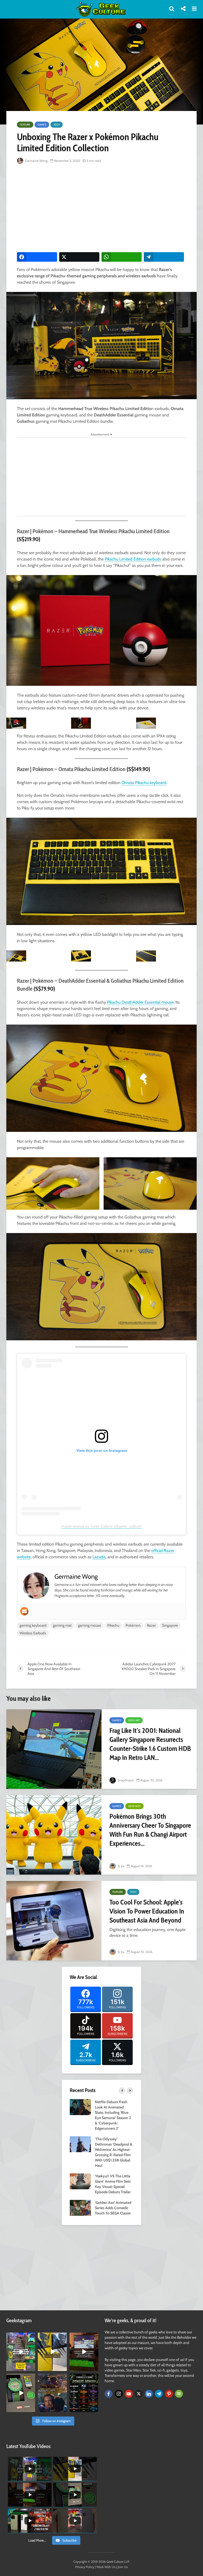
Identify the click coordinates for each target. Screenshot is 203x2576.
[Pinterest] (169, 2394)
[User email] (24, 1611)
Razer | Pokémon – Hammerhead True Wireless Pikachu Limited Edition (93, 531)
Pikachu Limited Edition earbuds (133, 559)
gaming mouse (89, 1625)
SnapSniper (125, 1780)
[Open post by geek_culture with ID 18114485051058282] (21, 2393)
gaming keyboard (33, 1625)
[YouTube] (129, 2394)
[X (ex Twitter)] (139, 2394)
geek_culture (20, 2337)
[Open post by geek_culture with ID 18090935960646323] (84, 2352)
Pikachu (113, 1625)
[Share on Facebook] (37, 257)
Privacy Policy (85, 2567)
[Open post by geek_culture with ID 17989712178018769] (52, 2393)
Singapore (170, 1625)
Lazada (99, 1557)
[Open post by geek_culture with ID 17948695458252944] (84, 2393)
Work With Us (106, 2567)
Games (42, 125)
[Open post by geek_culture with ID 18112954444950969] (21, 2352)
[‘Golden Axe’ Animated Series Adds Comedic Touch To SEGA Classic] (80, 2207)
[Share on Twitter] (79, 257)
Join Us (123, 2567)
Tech (57, 125)
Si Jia (121, 1866)
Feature (25, 125)
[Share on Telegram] (164, 257)
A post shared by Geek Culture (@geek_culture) (101, 1526)
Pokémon (133, 1625)
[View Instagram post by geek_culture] (32, 2368)
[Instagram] (119, 2394)
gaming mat (62, 1625)
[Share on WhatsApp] (122, 257)
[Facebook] (109, 2394)
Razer (151, 1625)
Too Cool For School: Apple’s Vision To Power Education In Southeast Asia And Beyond (147, 1911)
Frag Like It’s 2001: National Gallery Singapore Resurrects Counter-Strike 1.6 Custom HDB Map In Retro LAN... (150, 1744)
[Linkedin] (149, 2394)
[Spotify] (179, 2394)
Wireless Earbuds (33, 1633)
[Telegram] (159, 2394)
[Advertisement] (110, 208)
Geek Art (134, 1720)
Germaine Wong (36, 161)
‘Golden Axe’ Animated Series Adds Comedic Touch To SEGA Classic (113, 2208)
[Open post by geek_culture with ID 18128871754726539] (52, 2352)
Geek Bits (134, 1806)
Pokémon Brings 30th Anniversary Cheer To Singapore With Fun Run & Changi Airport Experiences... (150, 1830)
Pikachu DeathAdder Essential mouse (140, 1002)
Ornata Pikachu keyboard (144, 783)
